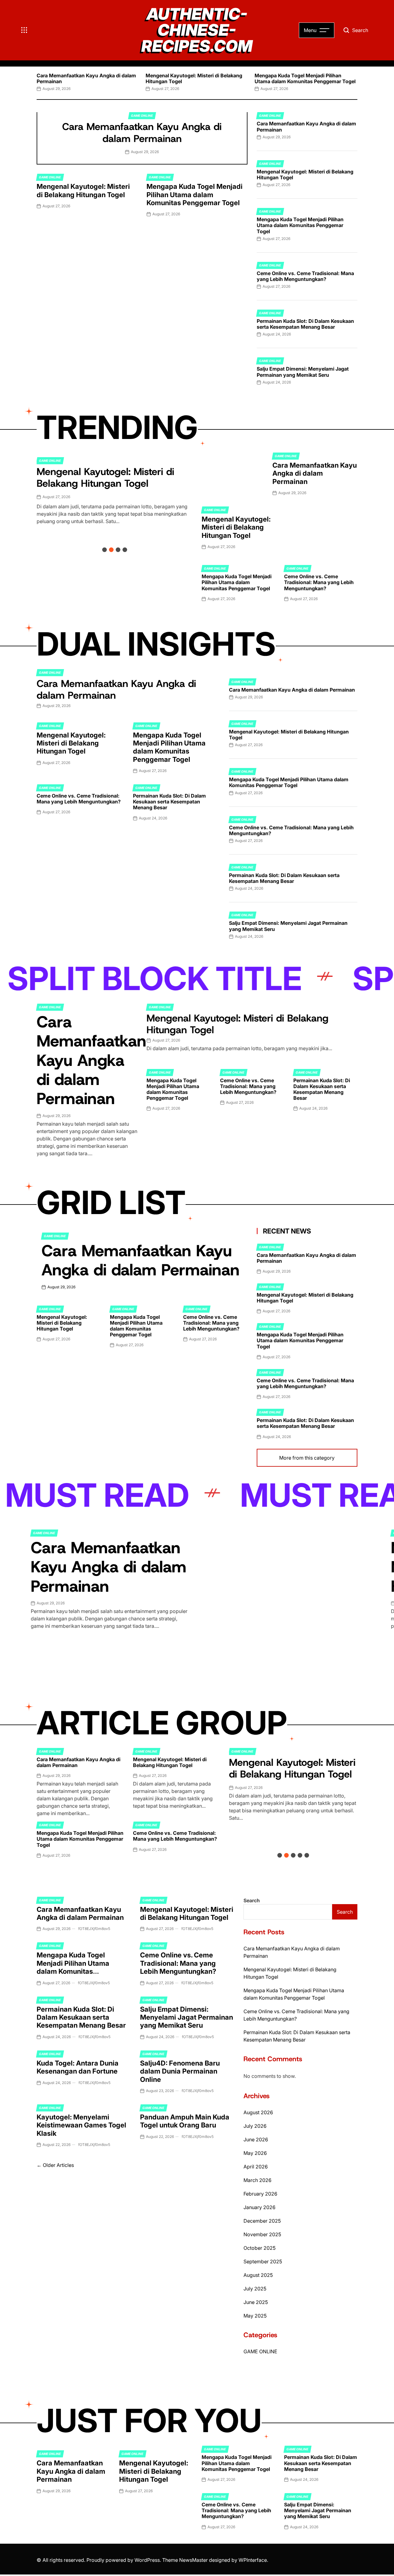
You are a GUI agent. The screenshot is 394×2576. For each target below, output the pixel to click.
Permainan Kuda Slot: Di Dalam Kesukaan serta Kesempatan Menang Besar (305, 324)
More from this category (307, 1458)
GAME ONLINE (142, 116)
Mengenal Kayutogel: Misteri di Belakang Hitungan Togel (194, 78)
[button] (37, 81)
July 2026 (255, 2126)
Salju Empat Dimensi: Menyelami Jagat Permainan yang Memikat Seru (303, 372)
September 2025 (263, 2261)
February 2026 (260, 2194)
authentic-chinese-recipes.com (197, 30)
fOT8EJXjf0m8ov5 (94, 1929)
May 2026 (255, 2153)
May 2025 (255, 2316)
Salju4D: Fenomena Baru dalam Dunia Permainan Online (180, 2071)
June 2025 (256, 2302)
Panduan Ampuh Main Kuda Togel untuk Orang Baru (185, 2121)
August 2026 (258, 2112)
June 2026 (256, 2139)
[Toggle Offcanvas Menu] (24, 30)
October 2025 (259, 2248)
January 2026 (259, 2207)
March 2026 (257, 2180)
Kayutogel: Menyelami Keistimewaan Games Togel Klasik (81, 2125)
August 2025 (258, 2275)
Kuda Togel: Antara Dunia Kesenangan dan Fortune (78, 2067)
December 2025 (262, 2221)
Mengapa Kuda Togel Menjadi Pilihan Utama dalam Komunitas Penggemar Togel (305, 78)
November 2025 (262, 2234)
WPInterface (253, 2560)
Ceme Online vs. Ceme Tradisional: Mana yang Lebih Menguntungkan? (305, 276)
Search (252, 1900)
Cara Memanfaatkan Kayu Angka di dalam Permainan (86, 78)
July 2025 (255, 2289)
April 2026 (256, 2167)
